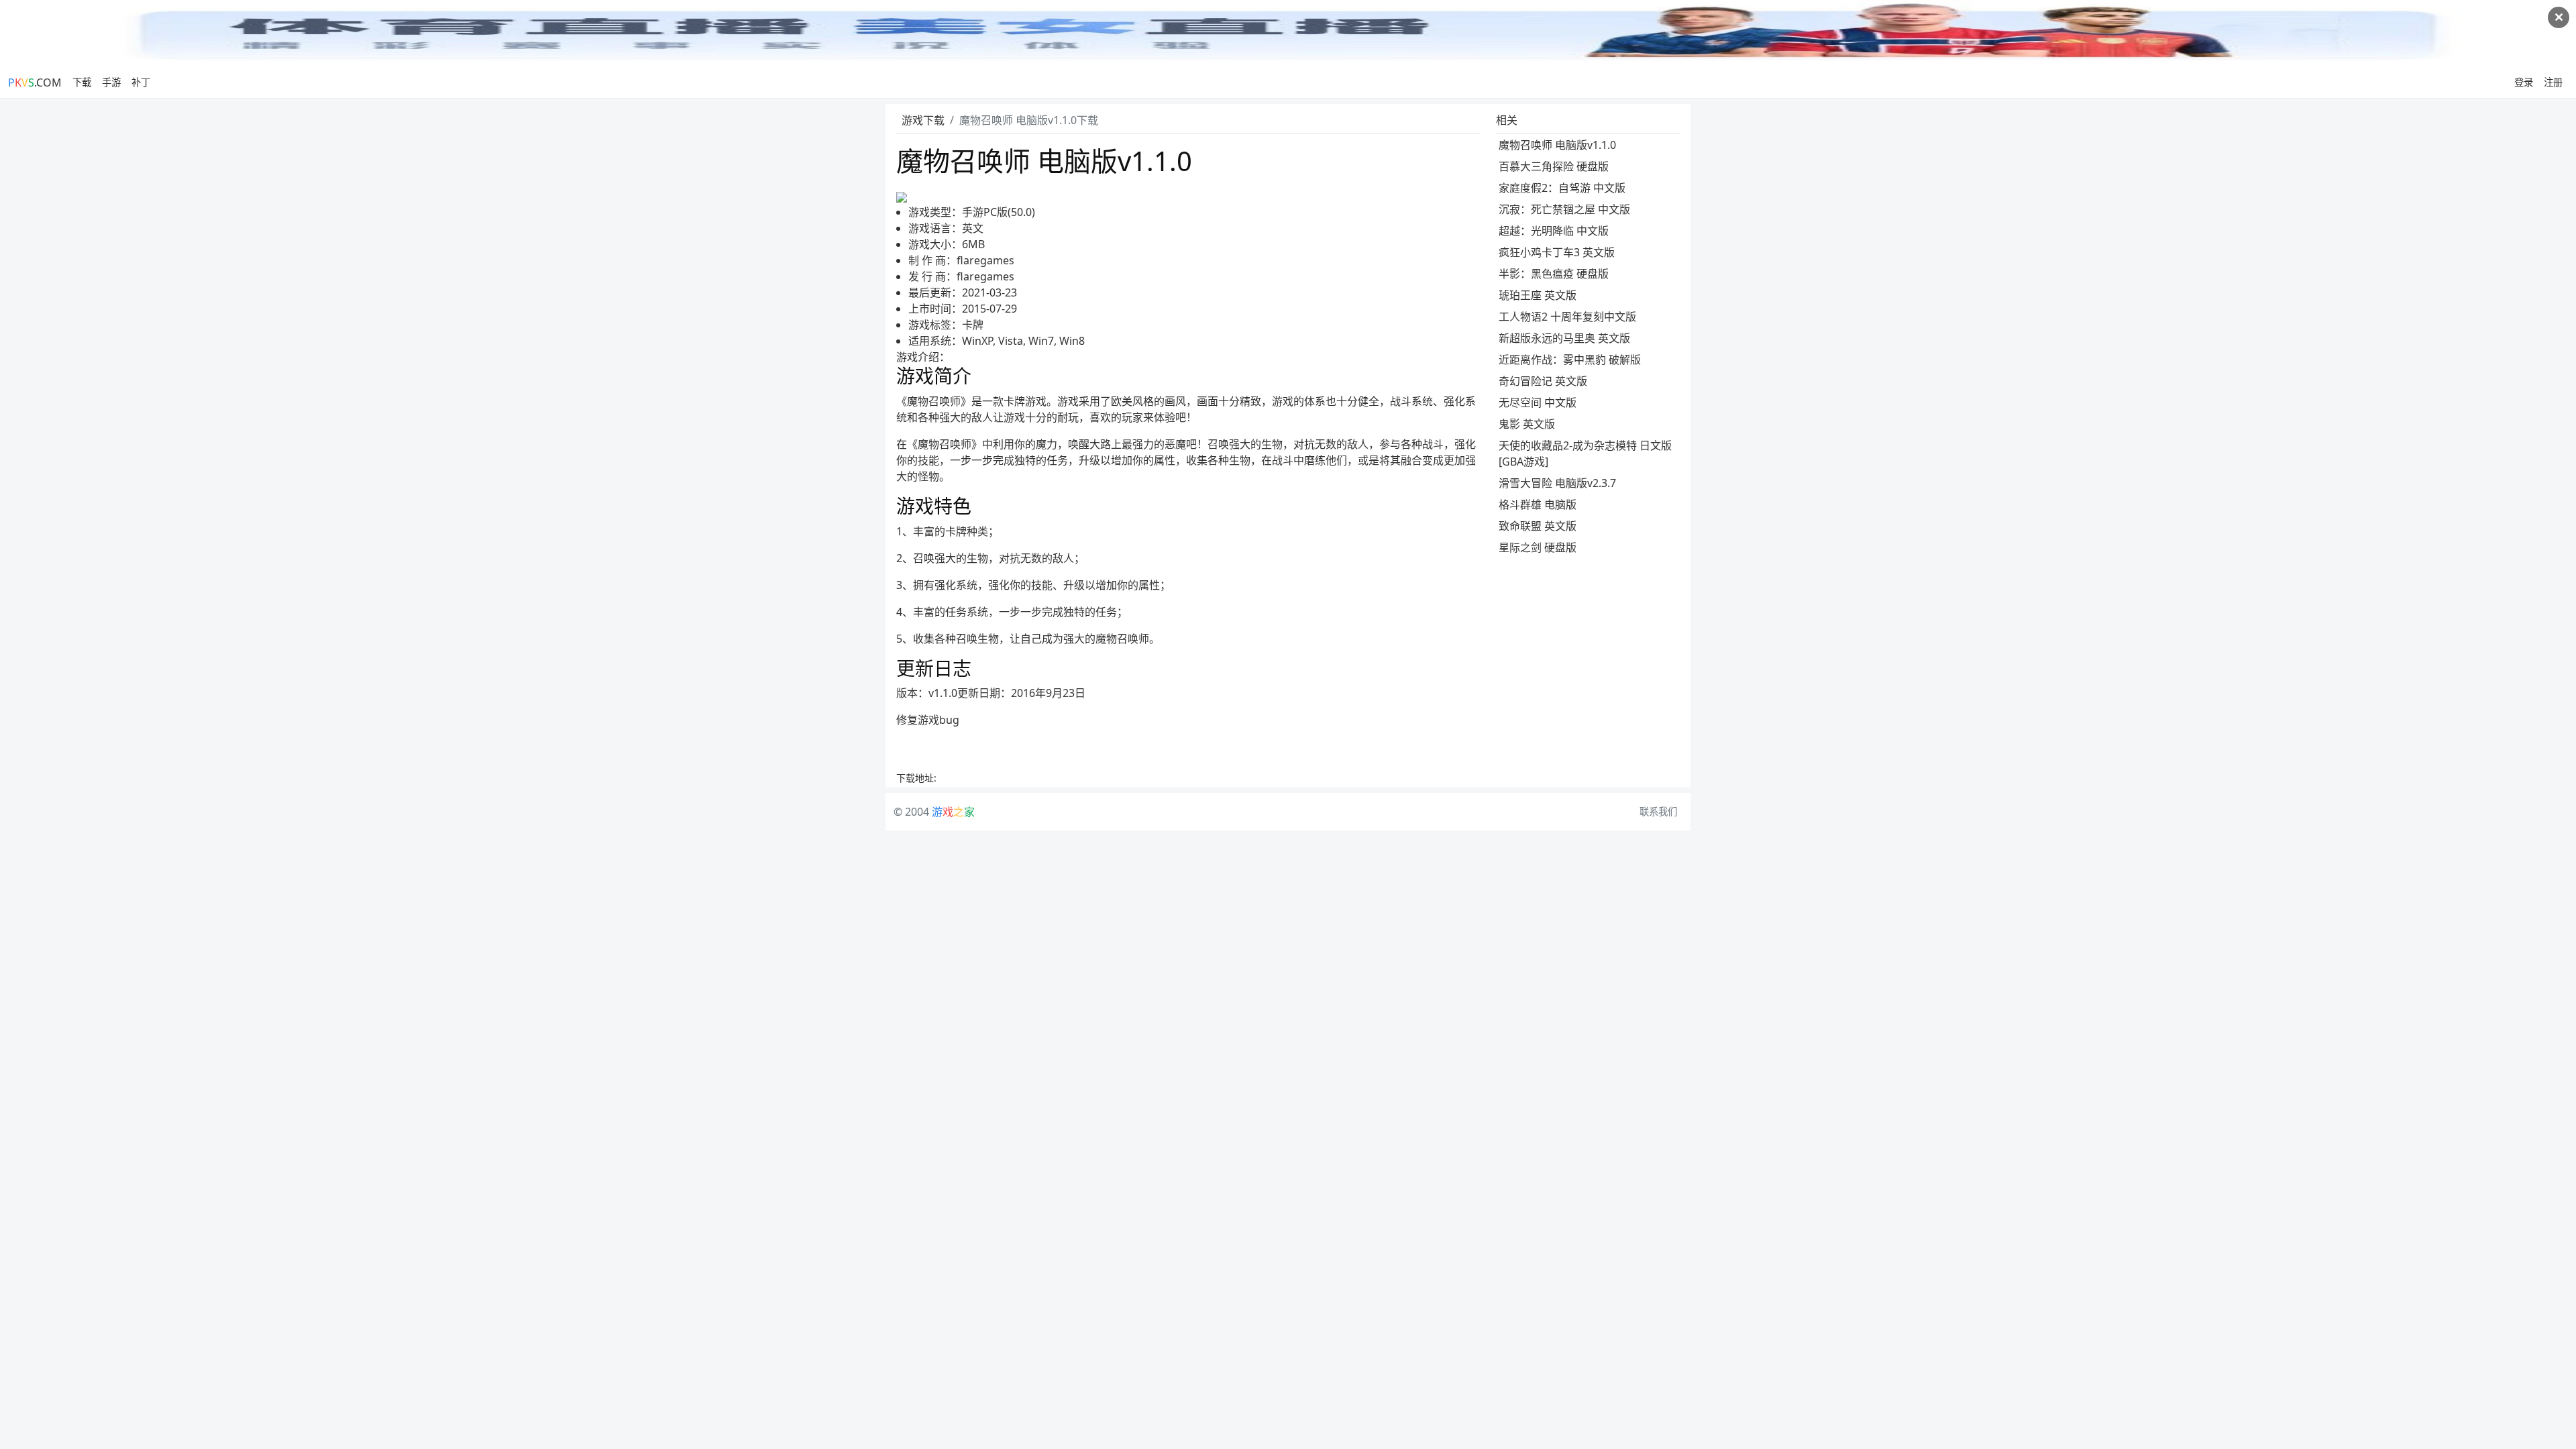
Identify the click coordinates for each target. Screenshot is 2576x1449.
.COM (35, 83)
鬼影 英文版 (1527, 424)
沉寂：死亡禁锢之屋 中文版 (1564, 209)
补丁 (141, 82)
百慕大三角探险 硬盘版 (1554, 166)
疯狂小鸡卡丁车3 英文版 (1557, 252)
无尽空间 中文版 (1538, 402)
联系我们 (1658, 811)
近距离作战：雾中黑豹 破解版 (1570, 360)
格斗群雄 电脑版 (1538, 504)
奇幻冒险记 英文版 (1543, 381)
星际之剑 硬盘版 (1538, 547)
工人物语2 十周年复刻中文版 (1567, 317)
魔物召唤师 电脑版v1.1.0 (1557, 145)
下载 (82, 82)
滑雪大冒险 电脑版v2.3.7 (1557, 483)
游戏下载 (923, 120)
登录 (2524, 82)
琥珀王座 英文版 (1538, 295)
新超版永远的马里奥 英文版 (1564, 338)
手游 (111, 82)
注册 (2553, 82)
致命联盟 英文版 (1538, 526)
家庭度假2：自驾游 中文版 (1562, 188)
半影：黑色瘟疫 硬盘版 (1554, 274)
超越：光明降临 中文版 (1554, 231)
